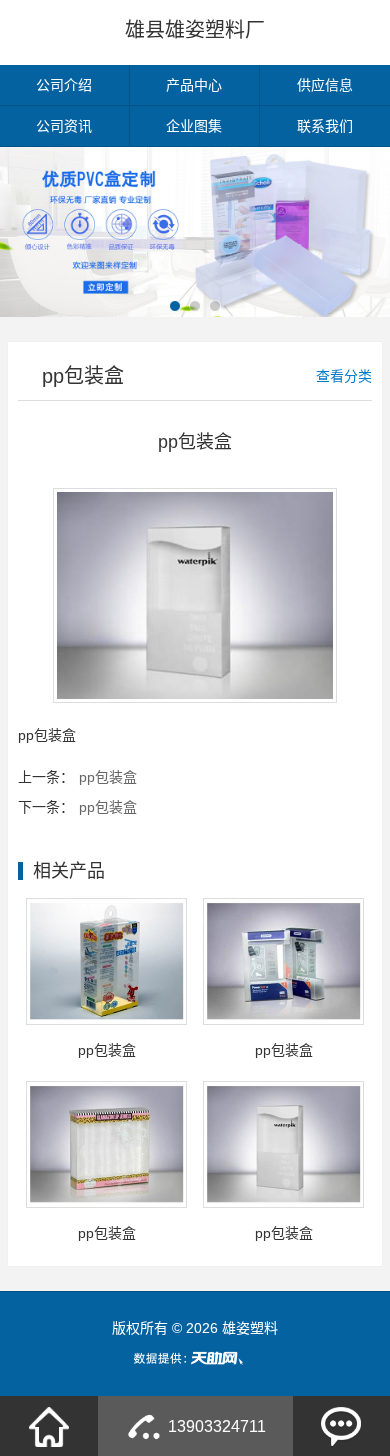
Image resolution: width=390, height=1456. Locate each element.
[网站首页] (49, 1426)
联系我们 (325, 126)
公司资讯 (64, 126)
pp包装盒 (108, 777)
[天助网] (195, 1358)
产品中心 (194, 85)
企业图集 (194, 126)
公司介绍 (64, 85)
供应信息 (325, 85)
